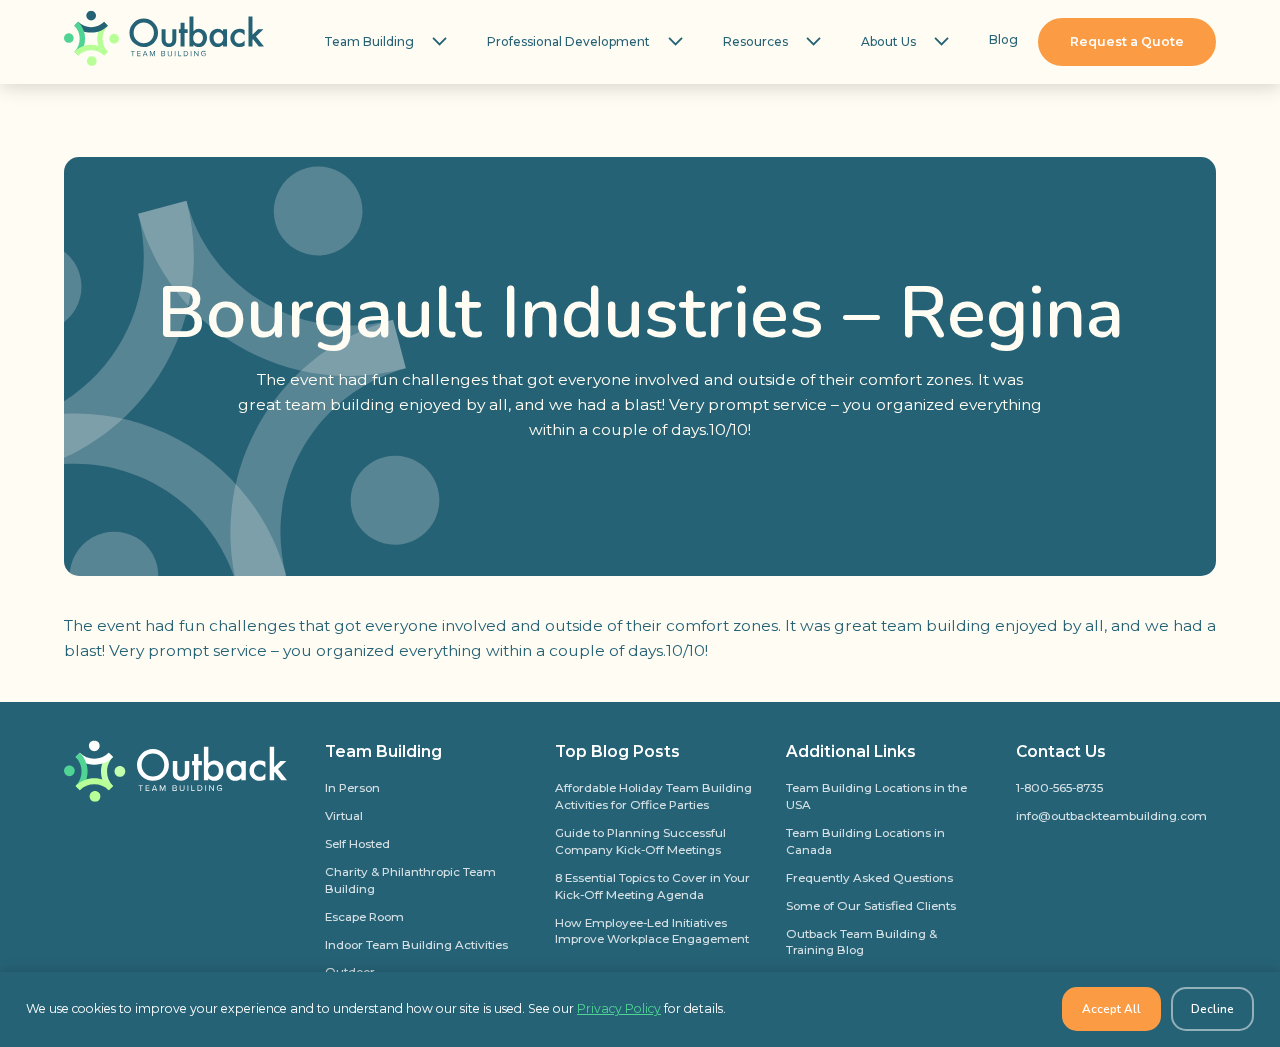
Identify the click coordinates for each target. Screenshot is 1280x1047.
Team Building (369, 41)
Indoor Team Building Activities (416, 945)
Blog (1003, 39)
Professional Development (568, 41)
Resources (755, 41)
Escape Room (364, 917)
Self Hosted (357, 844)
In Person (352, 788)
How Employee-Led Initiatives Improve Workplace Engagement (652, 931)
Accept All (1111, 1009)
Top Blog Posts (617, 751)
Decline (1212, 1009)
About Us (888, 41)
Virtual (344, 816)
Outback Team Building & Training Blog (861, 942)
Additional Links (851, 751)
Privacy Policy (619, 1008)
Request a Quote (1127, 41)
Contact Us (1061, 751)
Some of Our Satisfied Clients (871, 906)
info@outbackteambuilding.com (1111, 816)
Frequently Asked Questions (869, 878)
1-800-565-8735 (1059, 788)
